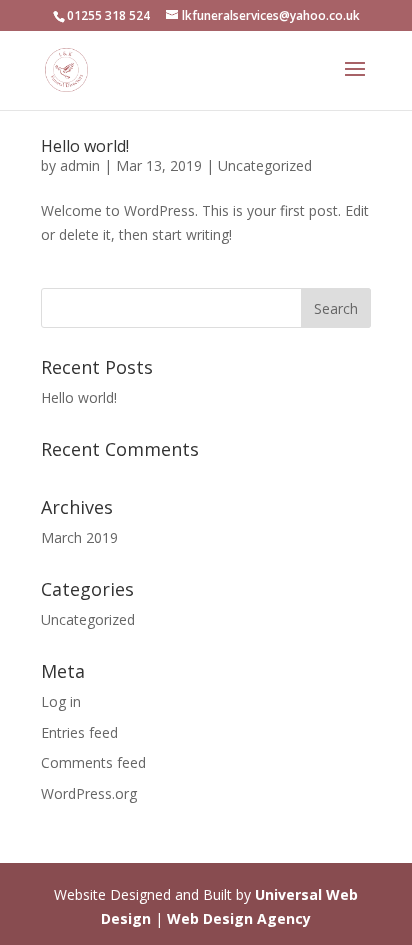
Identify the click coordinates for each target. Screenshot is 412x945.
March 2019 (79, 537)
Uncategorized (265, 165)
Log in (61, 701)
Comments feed (93, 762)
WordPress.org (89, 793)
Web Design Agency (239, 918)
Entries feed (79, 732)
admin (80, 165)
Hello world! (85, 146)
